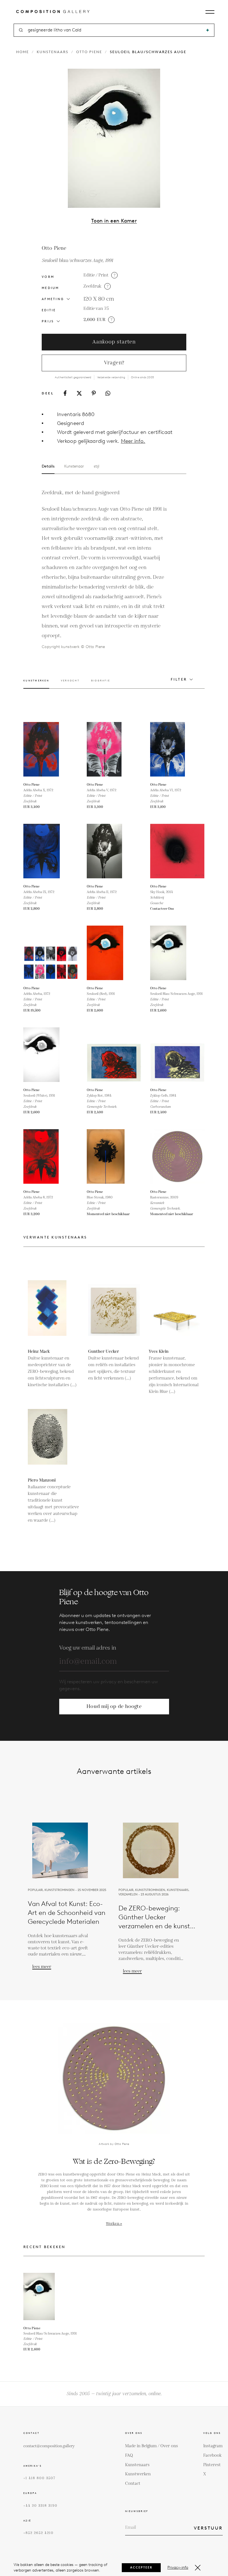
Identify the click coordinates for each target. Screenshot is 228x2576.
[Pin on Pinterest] (94, 393)
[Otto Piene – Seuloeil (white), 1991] (51, 1055)
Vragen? (114, 363)
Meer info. (133, 441)
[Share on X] (79, 393)
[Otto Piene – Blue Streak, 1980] (114, 1156)
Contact (133, 2484)
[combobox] (114, 30)
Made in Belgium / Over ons (152, 2446)
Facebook (212, 2455)
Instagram (213, 2446)
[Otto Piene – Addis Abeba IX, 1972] (51, 851)
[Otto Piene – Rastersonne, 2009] (177, 1156)
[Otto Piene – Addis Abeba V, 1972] (114, 749)
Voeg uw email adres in (88, 1648)
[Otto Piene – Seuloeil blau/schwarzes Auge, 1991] (177, 953)
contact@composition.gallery (49, 2446)
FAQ (129, 2455)
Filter (179, 679)
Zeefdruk (92, 286)
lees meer (42, 1967)
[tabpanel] (104, 569)
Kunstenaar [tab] (74, 466)
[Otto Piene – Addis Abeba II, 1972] (114, 851)
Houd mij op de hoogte (114, 1706)
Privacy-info (178, 2568)
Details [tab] (48, 466)
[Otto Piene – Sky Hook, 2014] (177, 851)
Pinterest (212, 2465)
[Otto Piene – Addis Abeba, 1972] (51, 953)
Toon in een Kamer (114, 221)
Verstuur (208, 2528)
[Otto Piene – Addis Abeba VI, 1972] (177, 749)
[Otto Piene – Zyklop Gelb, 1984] (177, 1055)
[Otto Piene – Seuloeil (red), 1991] (114, 953)
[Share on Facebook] (65, 393)
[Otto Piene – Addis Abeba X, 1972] (51, 749)
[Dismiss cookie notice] (198, 2568)
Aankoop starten (114, 342)
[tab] (36, 684)
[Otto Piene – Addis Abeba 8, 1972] (51, 1156)
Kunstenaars (53, 52)
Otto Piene (89, 52)
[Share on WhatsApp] (108, 393)
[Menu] (210, 12)
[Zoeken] (208, 30)
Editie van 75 (96, 309)
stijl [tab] (96, 466)
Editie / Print (96, 275)
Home (23, 52)
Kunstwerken (138, 2474)
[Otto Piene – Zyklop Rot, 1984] (114, 1055)
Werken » (114, 2224)
